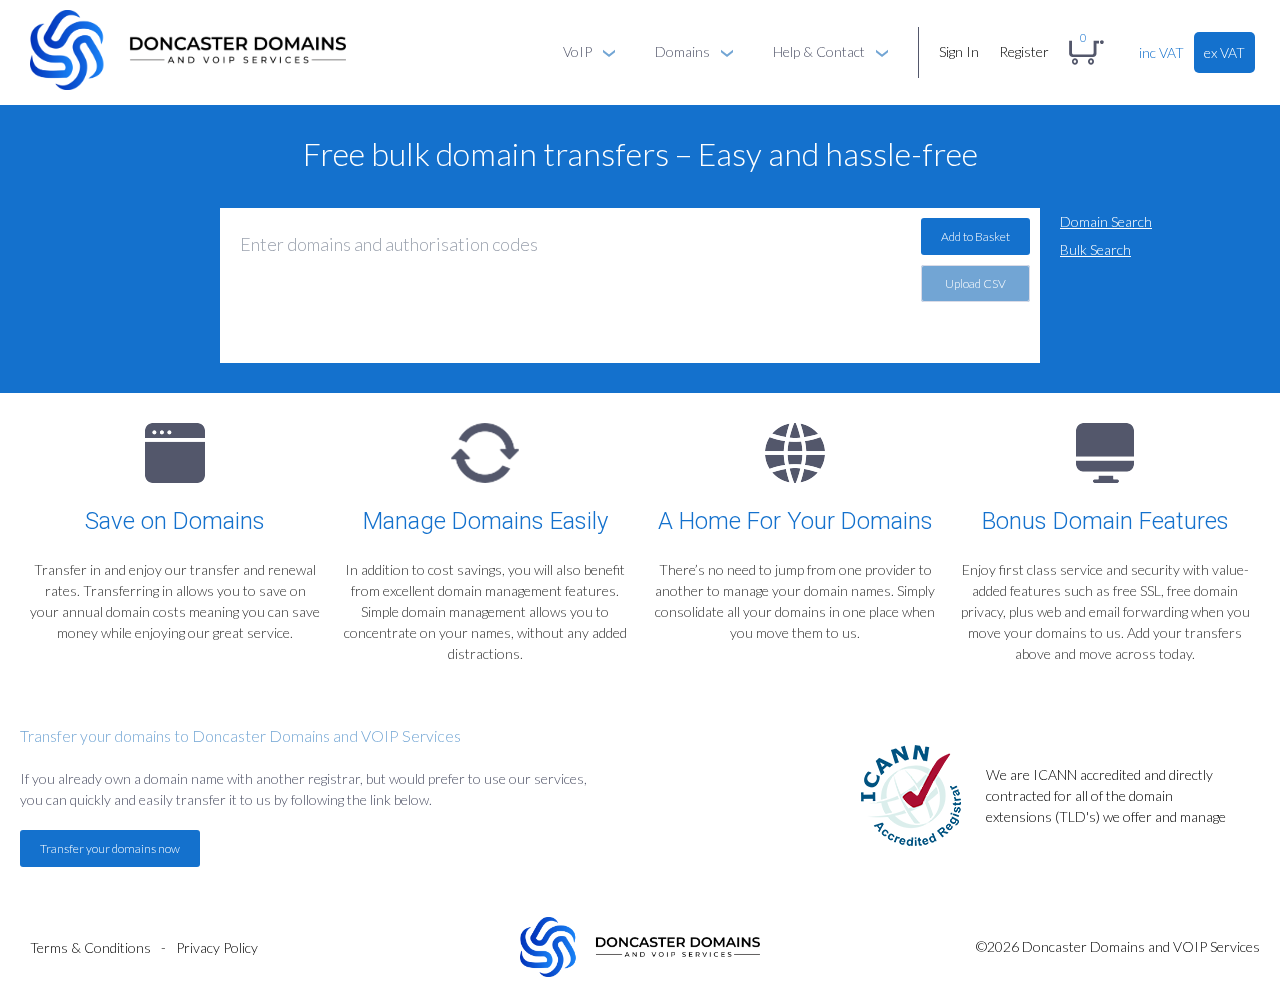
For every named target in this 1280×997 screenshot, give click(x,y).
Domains (682, 51)
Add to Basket (975, 236)
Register (1024, 51)
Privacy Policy (217, 947)
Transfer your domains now (110, 848)
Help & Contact (819, 51)
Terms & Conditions (90, 947)
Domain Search (1106, 221)
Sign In (959, 51)
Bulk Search (1095, 249)
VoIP (577, 51)
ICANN (1055, 774)
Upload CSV (975, 283)
